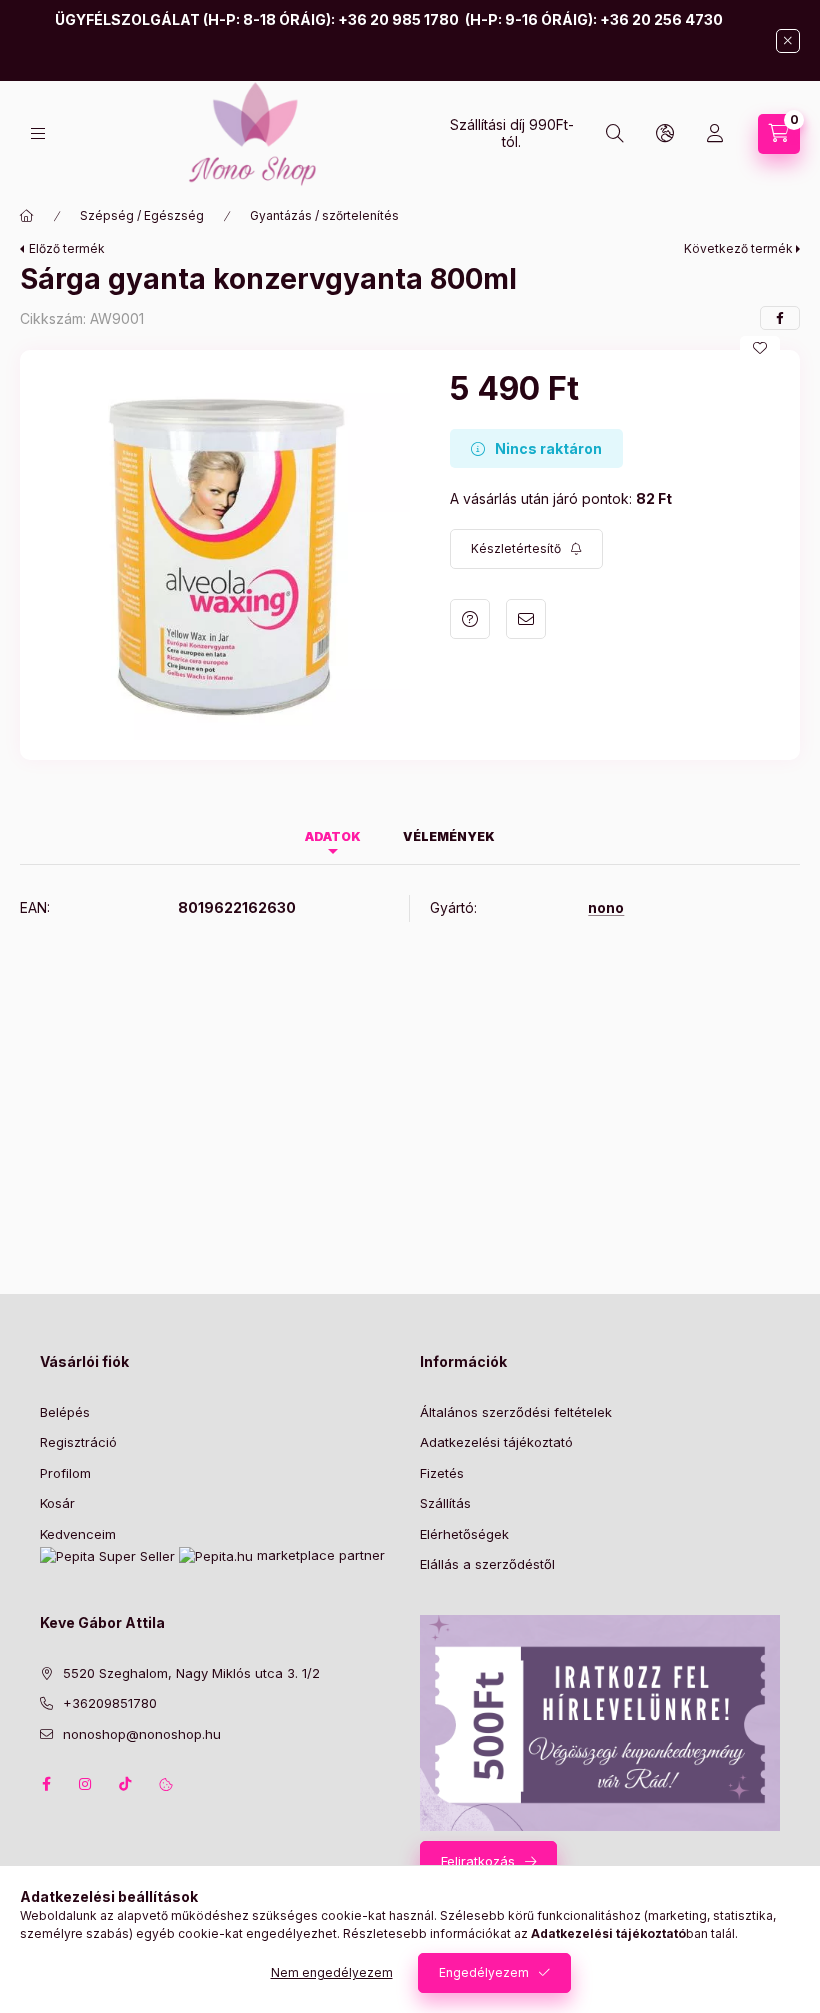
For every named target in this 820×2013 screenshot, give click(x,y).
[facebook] (780, 318)
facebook (46, 1784)
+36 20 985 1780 (398, 19)
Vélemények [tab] (449, 836)
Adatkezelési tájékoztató (496, 1442)
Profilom (65, 1473)
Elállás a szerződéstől (489, 1564)
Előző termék (67, 248)
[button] (225, 555)
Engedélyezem (484, 1972)
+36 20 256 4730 (661, 19)
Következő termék (738, 248)
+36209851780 (110, 1703)
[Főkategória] (27, 216)
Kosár (57, 1503)
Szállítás (445, 1503)
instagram (86, 1784)
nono (606, 908)
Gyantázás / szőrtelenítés (324, 215)
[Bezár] (788, 41)
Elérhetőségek (464, 1534)
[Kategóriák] (38, 133)
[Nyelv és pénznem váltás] (665, 134)
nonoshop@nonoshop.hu (142, 1734)
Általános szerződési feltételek (516, 1412)
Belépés (65, 1412)
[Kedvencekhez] (760, 348)
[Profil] (715, 134)
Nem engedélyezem (332, 1972)
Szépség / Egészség (142, 215)
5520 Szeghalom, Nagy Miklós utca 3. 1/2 (191, 1673)
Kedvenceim (78, 1534)
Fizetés (442, 1473)
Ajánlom (526, 619)
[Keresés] (615, 134)
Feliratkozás (478, 1861)
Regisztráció (78, 1442)
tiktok (126, 1784)
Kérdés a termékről (470, 619)
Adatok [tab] (333, 836)
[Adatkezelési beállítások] (166, 1784)
